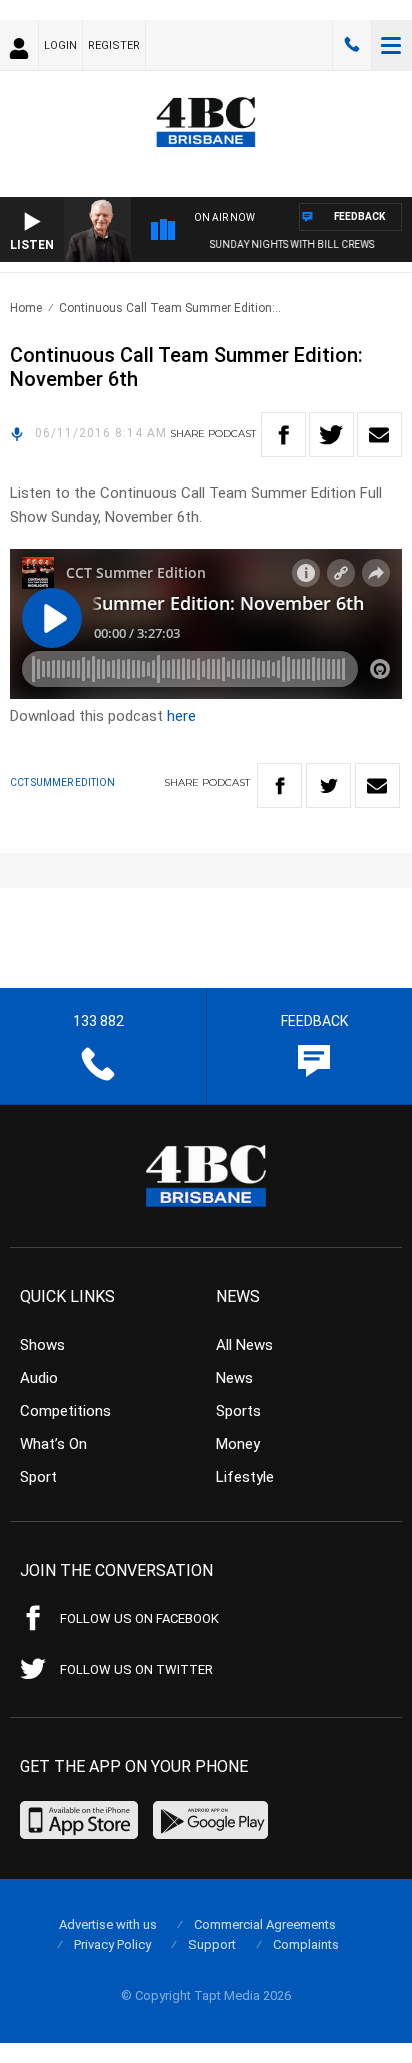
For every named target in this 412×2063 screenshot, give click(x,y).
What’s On (53, 1444)
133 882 (352, 45)
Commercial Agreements (265, 1924)
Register (114, 45)
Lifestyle (245, 1477)
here (181, 716)
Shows (42, 1345)
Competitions (65, 1411)
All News (244, 1345)
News (234, 1378)
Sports (238, 1411)
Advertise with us (108, 1924)
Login (60, 45)
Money (238, 1444)
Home (26, 308)
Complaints (306, 1944)
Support (212, 1944)
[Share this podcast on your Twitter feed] (331, 434)
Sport (38, 1477)
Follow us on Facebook (139, 1618)
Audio (39, 1378)
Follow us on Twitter (136, 1669)
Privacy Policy (112, 1944)
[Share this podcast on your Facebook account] (283, 434)
